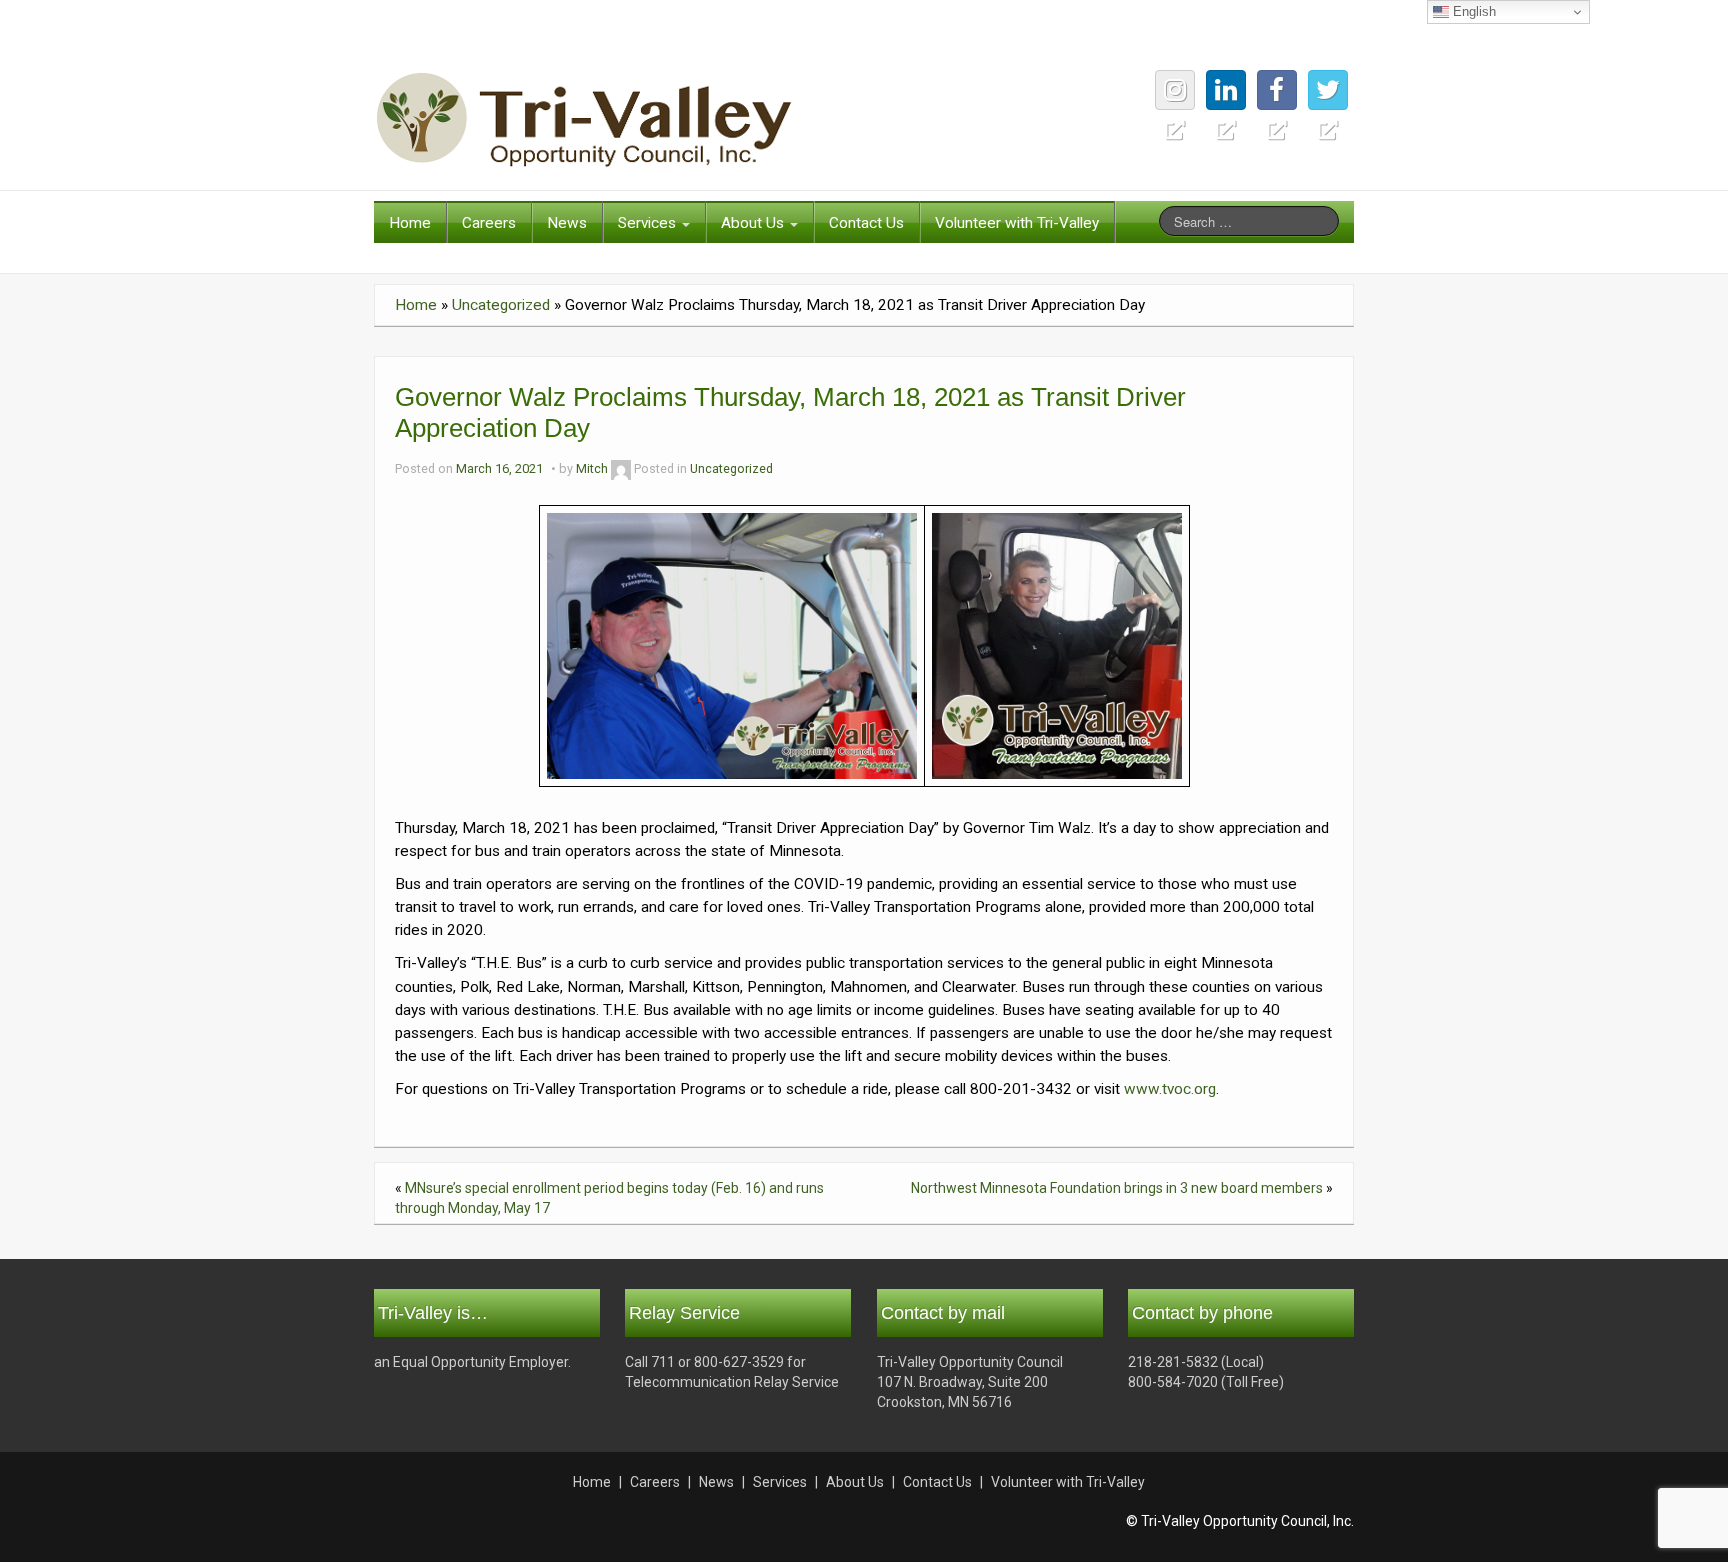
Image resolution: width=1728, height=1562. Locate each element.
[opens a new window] (1328, 90)
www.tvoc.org (1170, 1089)
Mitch (592, 468)
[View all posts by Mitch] (621, 468)
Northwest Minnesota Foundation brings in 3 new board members (1117, 1188)
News (567, 223)
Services (649, 223)
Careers (489, 223)
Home (410, 223)
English (1472, 11)
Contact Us (866, 223)
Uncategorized (501, 305)
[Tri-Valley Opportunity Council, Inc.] (584, 119)
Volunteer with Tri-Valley (1017, 223)
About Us (754, 223)
